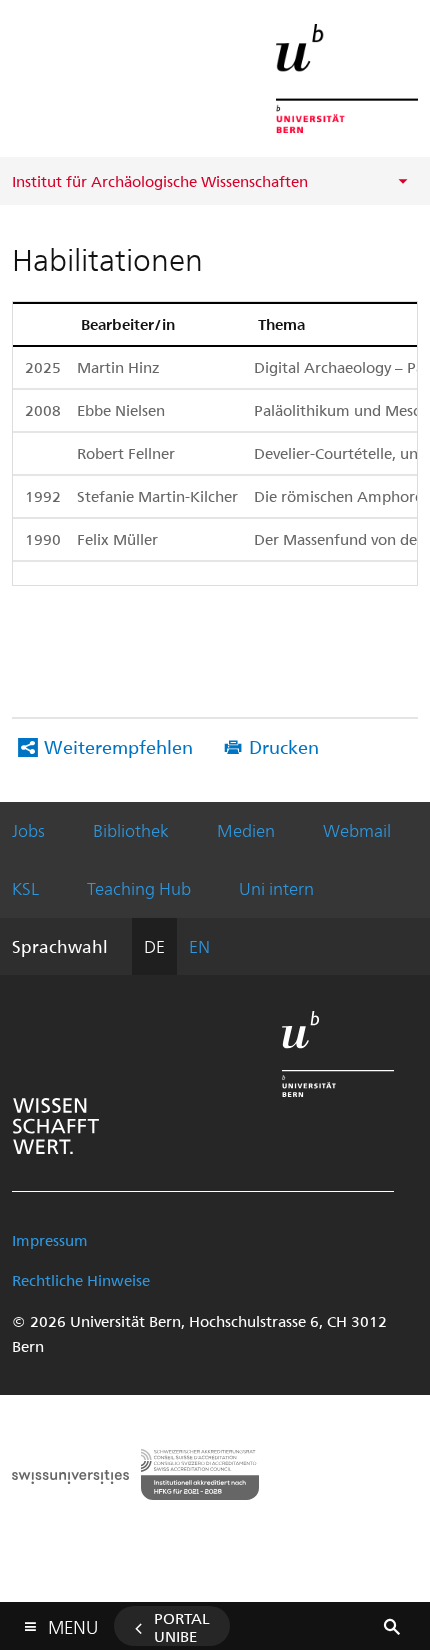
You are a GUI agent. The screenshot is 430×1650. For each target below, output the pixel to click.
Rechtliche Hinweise (81, 1280)
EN (199, 946)
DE (154, 946)
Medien (246, 830)
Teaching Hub (139, 888)
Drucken (284, 746)
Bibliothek (131, 830)
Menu (73, 1623)
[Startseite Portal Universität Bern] (347, 78)
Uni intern (276, 888)
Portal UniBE (182, 1627)
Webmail (357, 830)
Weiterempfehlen (118, 746)
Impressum (50, 1240)
